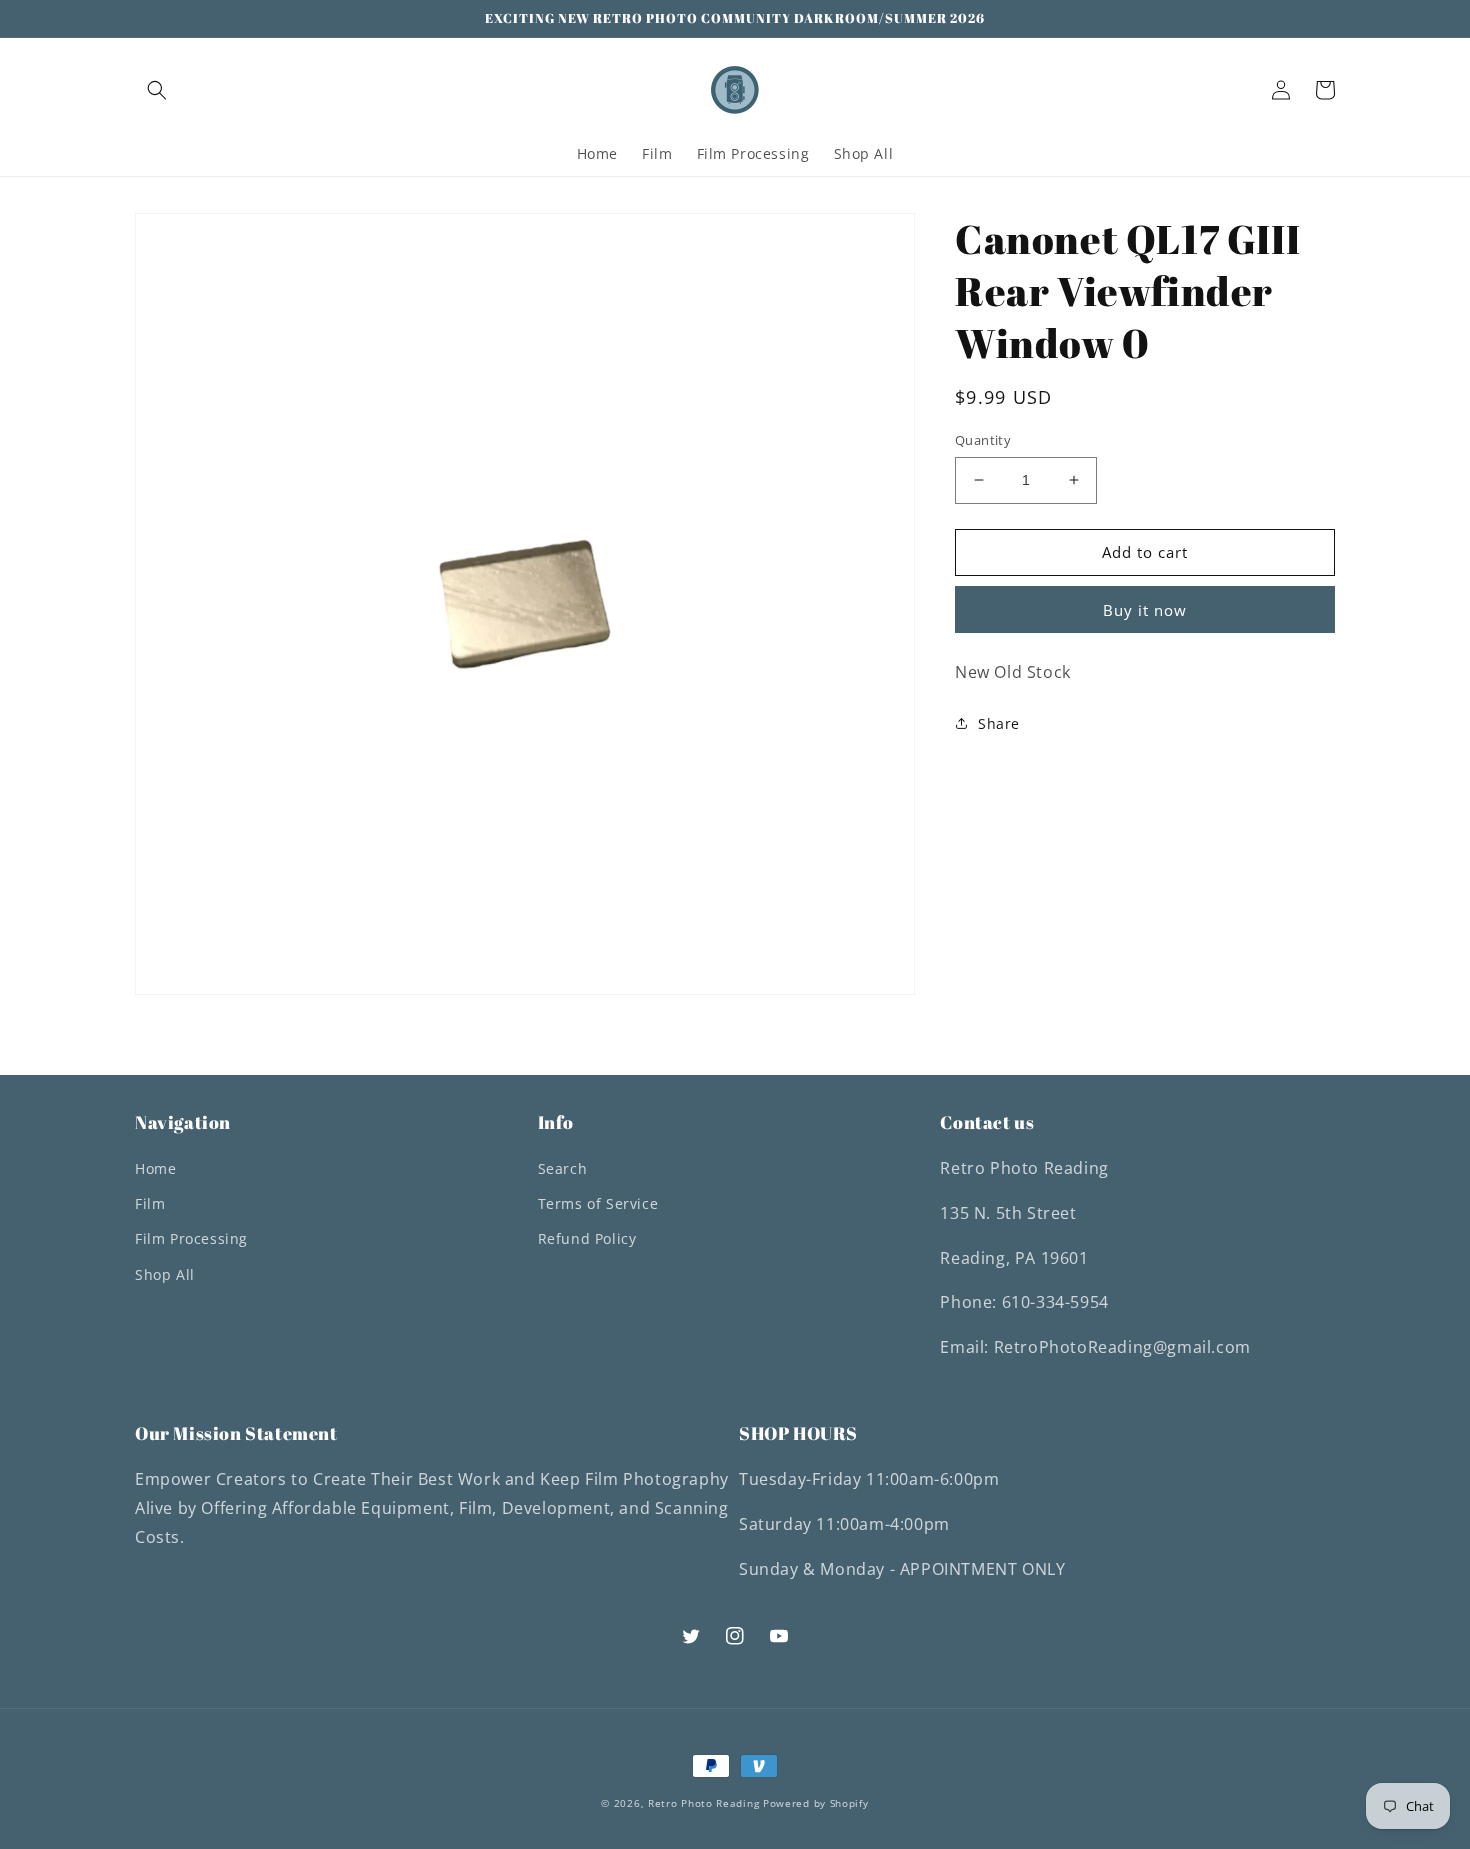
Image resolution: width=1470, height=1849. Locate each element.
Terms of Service (598, 1203)
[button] (157, 90)
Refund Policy (587, 1238)
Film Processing (191, 1238)
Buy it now (1145, 609)
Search (563, 1168)
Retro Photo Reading (703, 1803)
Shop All (165, 1274)
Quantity (983, 440)
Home (155, 1168)
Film (150, 1203)
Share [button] (999, 723)
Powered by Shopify (816, 1803)
